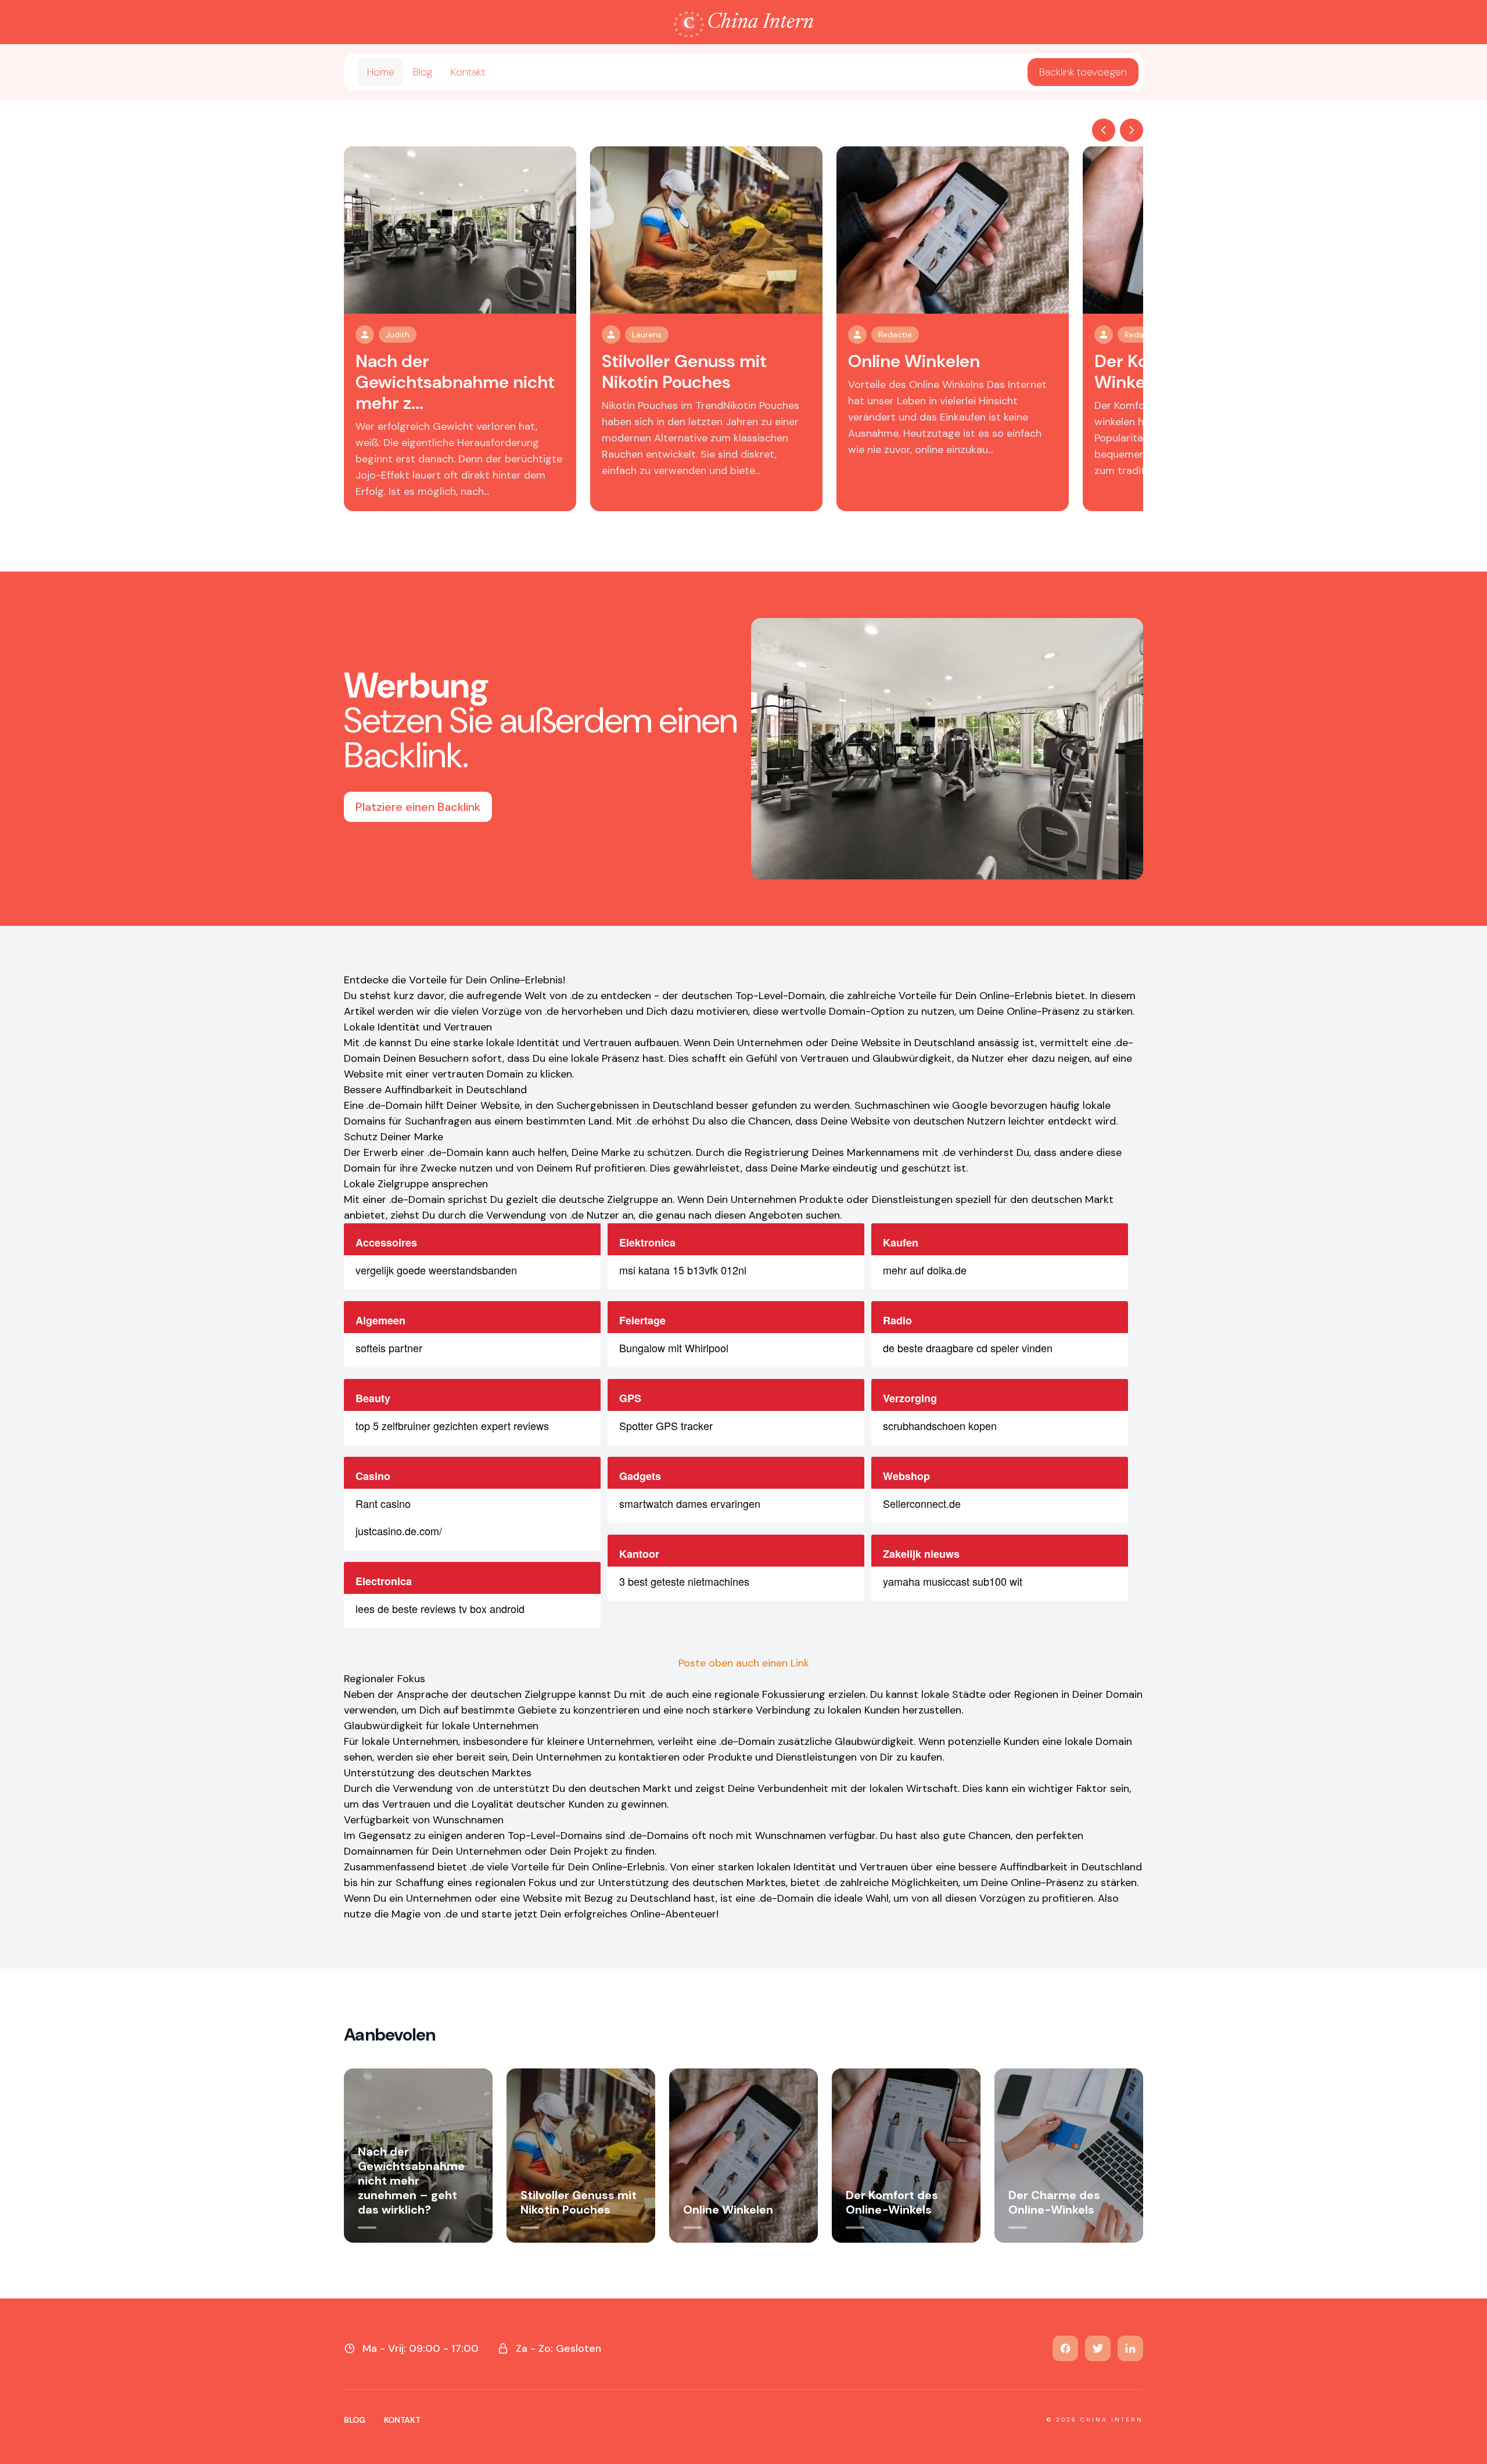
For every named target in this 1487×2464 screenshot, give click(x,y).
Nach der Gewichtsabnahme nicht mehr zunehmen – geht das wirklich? (411, 2181)
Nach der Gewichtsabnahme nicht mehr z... (455, 382)
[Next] (1132, 130)
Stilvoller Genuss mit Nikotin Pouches (684, 371)
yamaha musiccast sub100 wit (953, 1581)
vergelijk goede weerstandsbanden (436, 1270)
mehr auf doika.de (925, 1270)
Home (381, 72)
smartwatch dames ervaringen (690, 1503)
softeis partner (389, 1348)
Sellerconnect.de (922, 1503)
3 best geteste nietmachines (684, 1581)
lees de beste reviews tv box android (440, 1608)
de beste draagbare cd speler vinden (968, 1348)
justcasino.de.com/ (399, 1531)
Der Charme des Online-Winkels (1054, 2202)
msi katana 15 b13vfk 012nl (683, 1270)
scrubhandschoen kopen (940, 1425)
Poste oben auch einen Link (744, 1663)
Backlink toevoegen (1083, 72)
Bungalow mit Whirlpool (674, 1348)
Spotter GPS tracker (666, 1425)
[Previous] (1104, 130)
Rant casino (383, 1503)
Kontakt (468, 72)
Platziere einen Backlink (418, 807)
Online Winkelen (914, 361)
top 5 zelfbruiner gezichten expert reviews (452, 1425)
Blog (423, 72)
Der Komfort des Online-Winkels (892, 2202)
